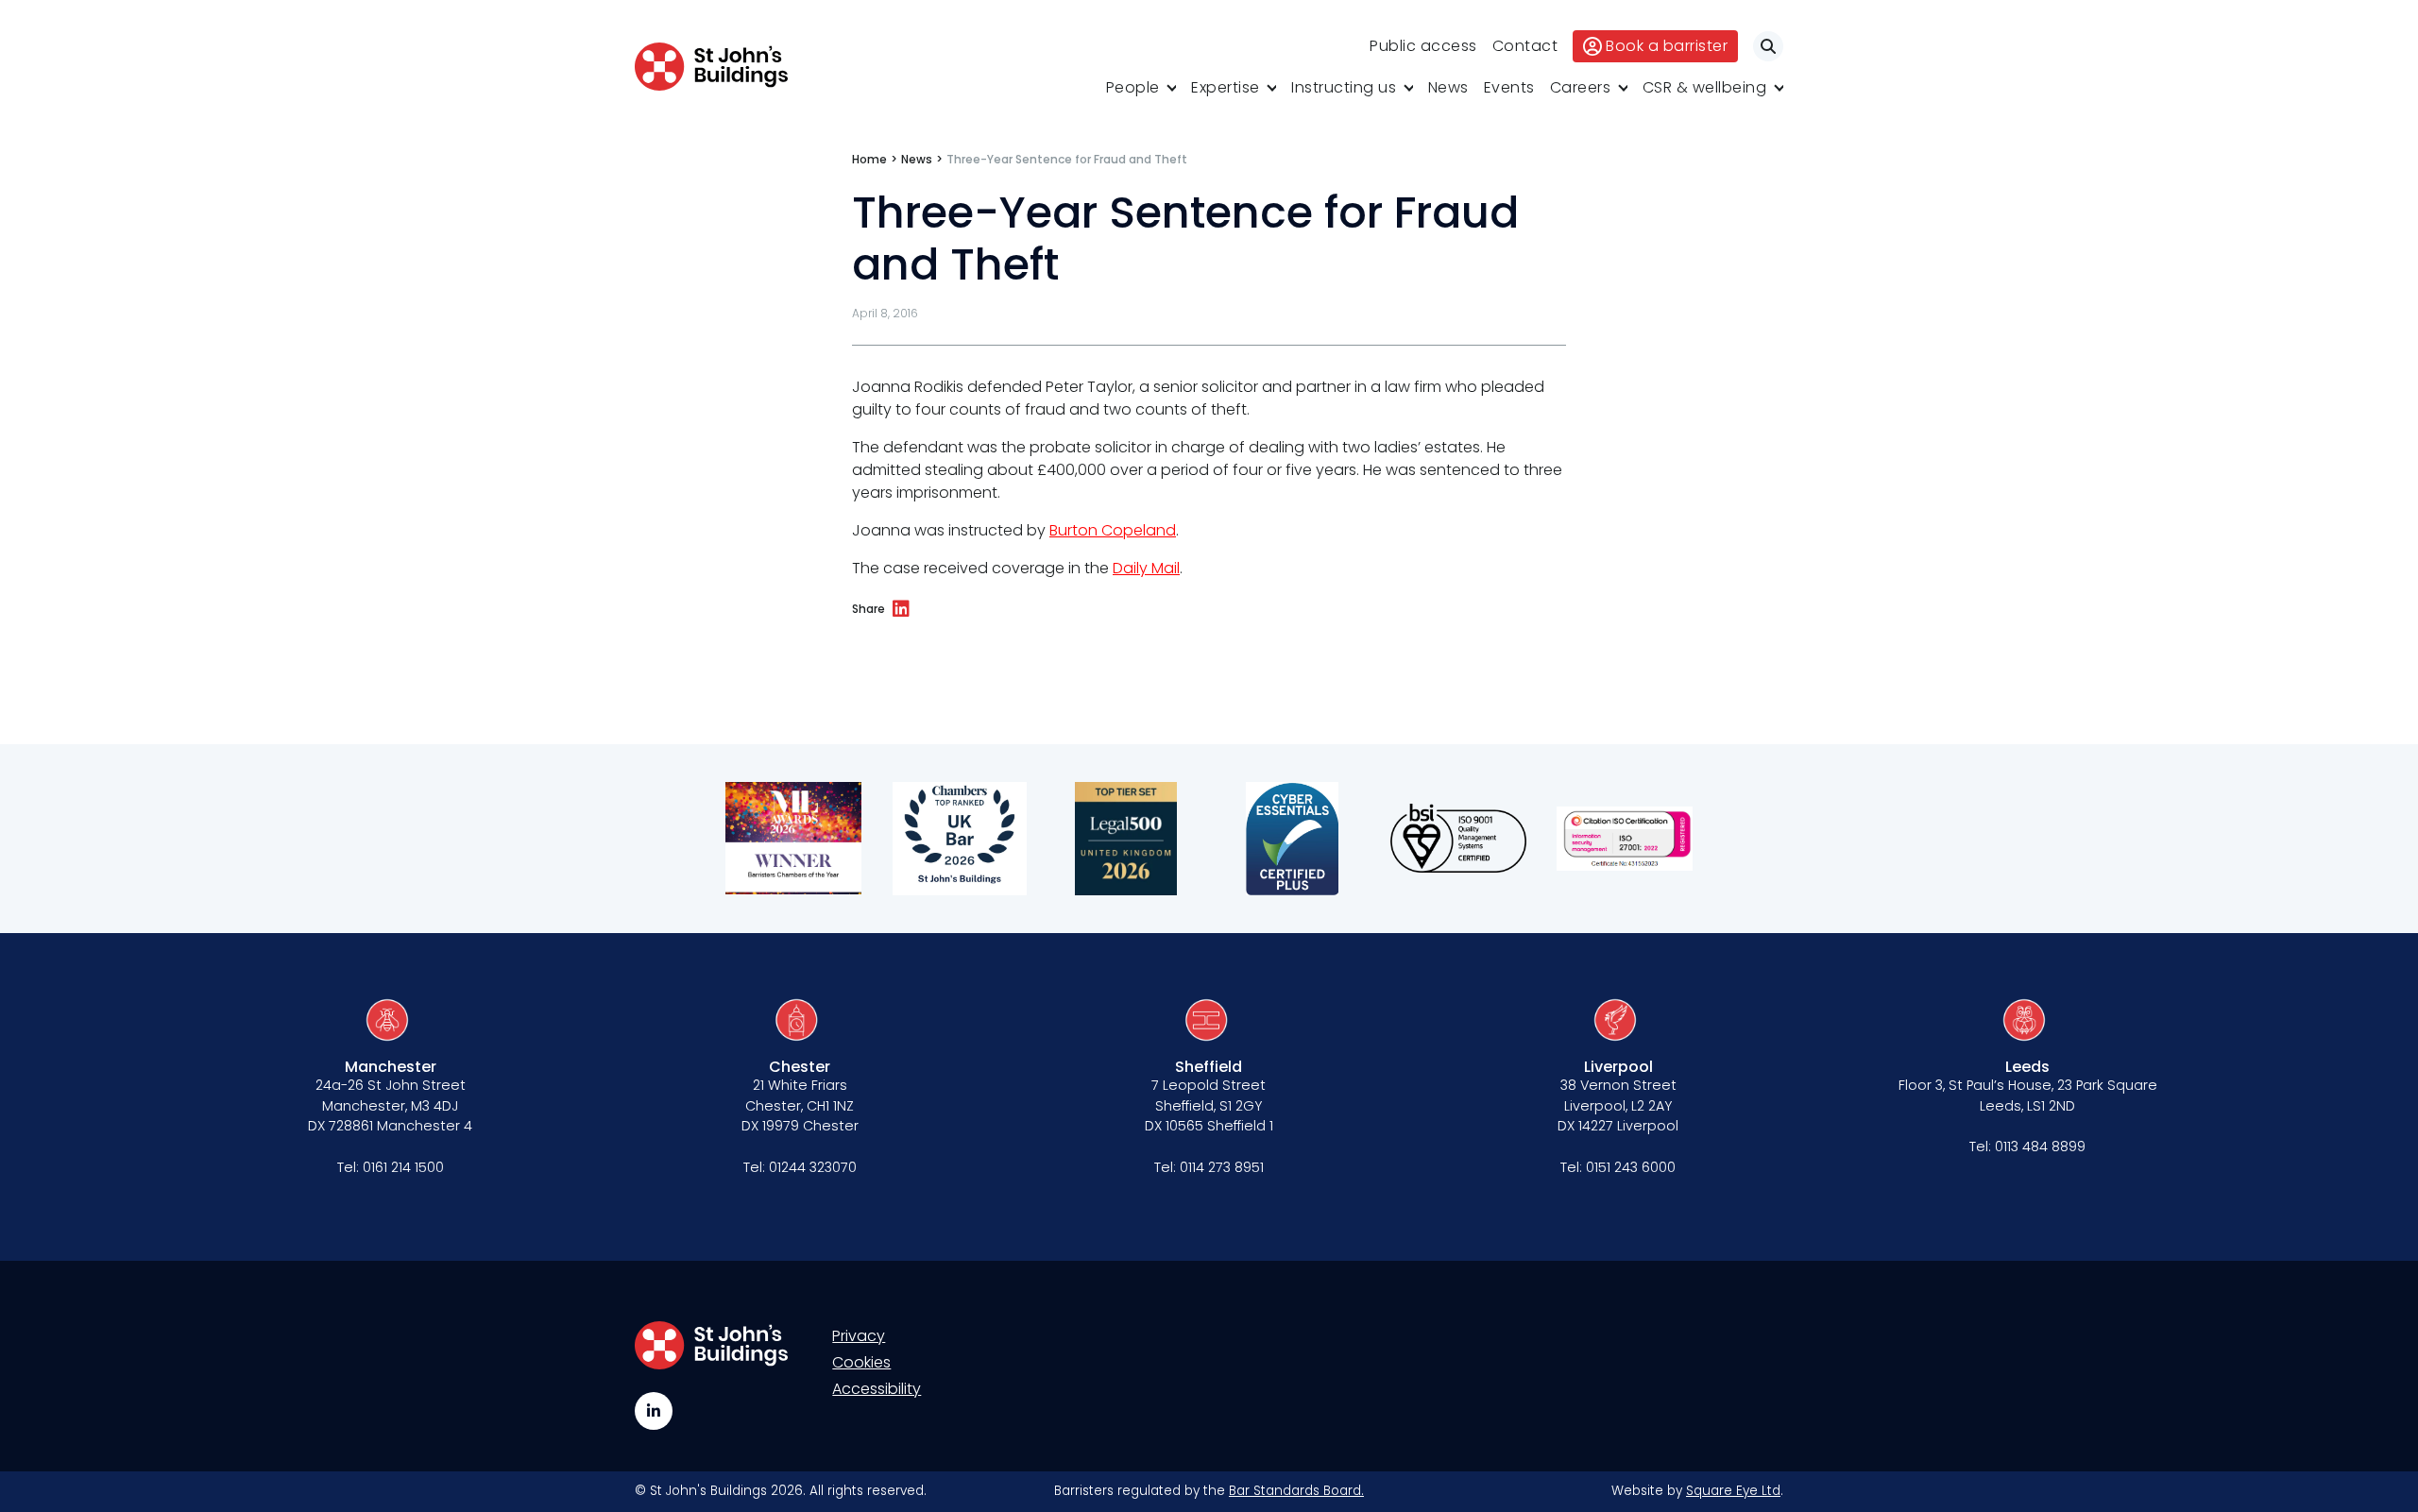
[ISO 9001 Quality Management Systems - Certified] (1458, 839)
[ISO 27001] (1625, 839)
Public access (1423, 46)
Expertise (1226, 87)
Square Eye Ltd (1733, 1491)
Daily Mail (1146, 568)
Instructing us (1344, 87)
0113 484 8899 (2040, 1147)
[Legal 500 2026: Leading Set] (1126, 839)
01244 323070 (813, 1167)
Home (869, 159)
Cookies (861, 1362)
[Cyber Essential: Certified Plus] (1292, 839)
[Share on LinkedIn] (901, 609)
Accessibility (877, 1389)
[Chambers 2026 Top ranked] (960, 839)
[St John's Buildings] (711, 67)
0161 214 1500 (403, 1167)
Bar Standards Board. (1296, 1491)
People (1133, 87)
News (1448, 87)
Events (1509, 87)
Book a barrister (1667, 46)
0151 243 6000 (1631, 1167)
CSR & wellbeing (1705, 87)
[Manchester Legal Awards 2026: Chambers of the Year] (793, 839)
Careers (1581, 87)
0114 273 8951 (1222, 1167)
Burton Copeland (1113, 530)
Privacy (859, 1336)
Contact (1525, 46)
